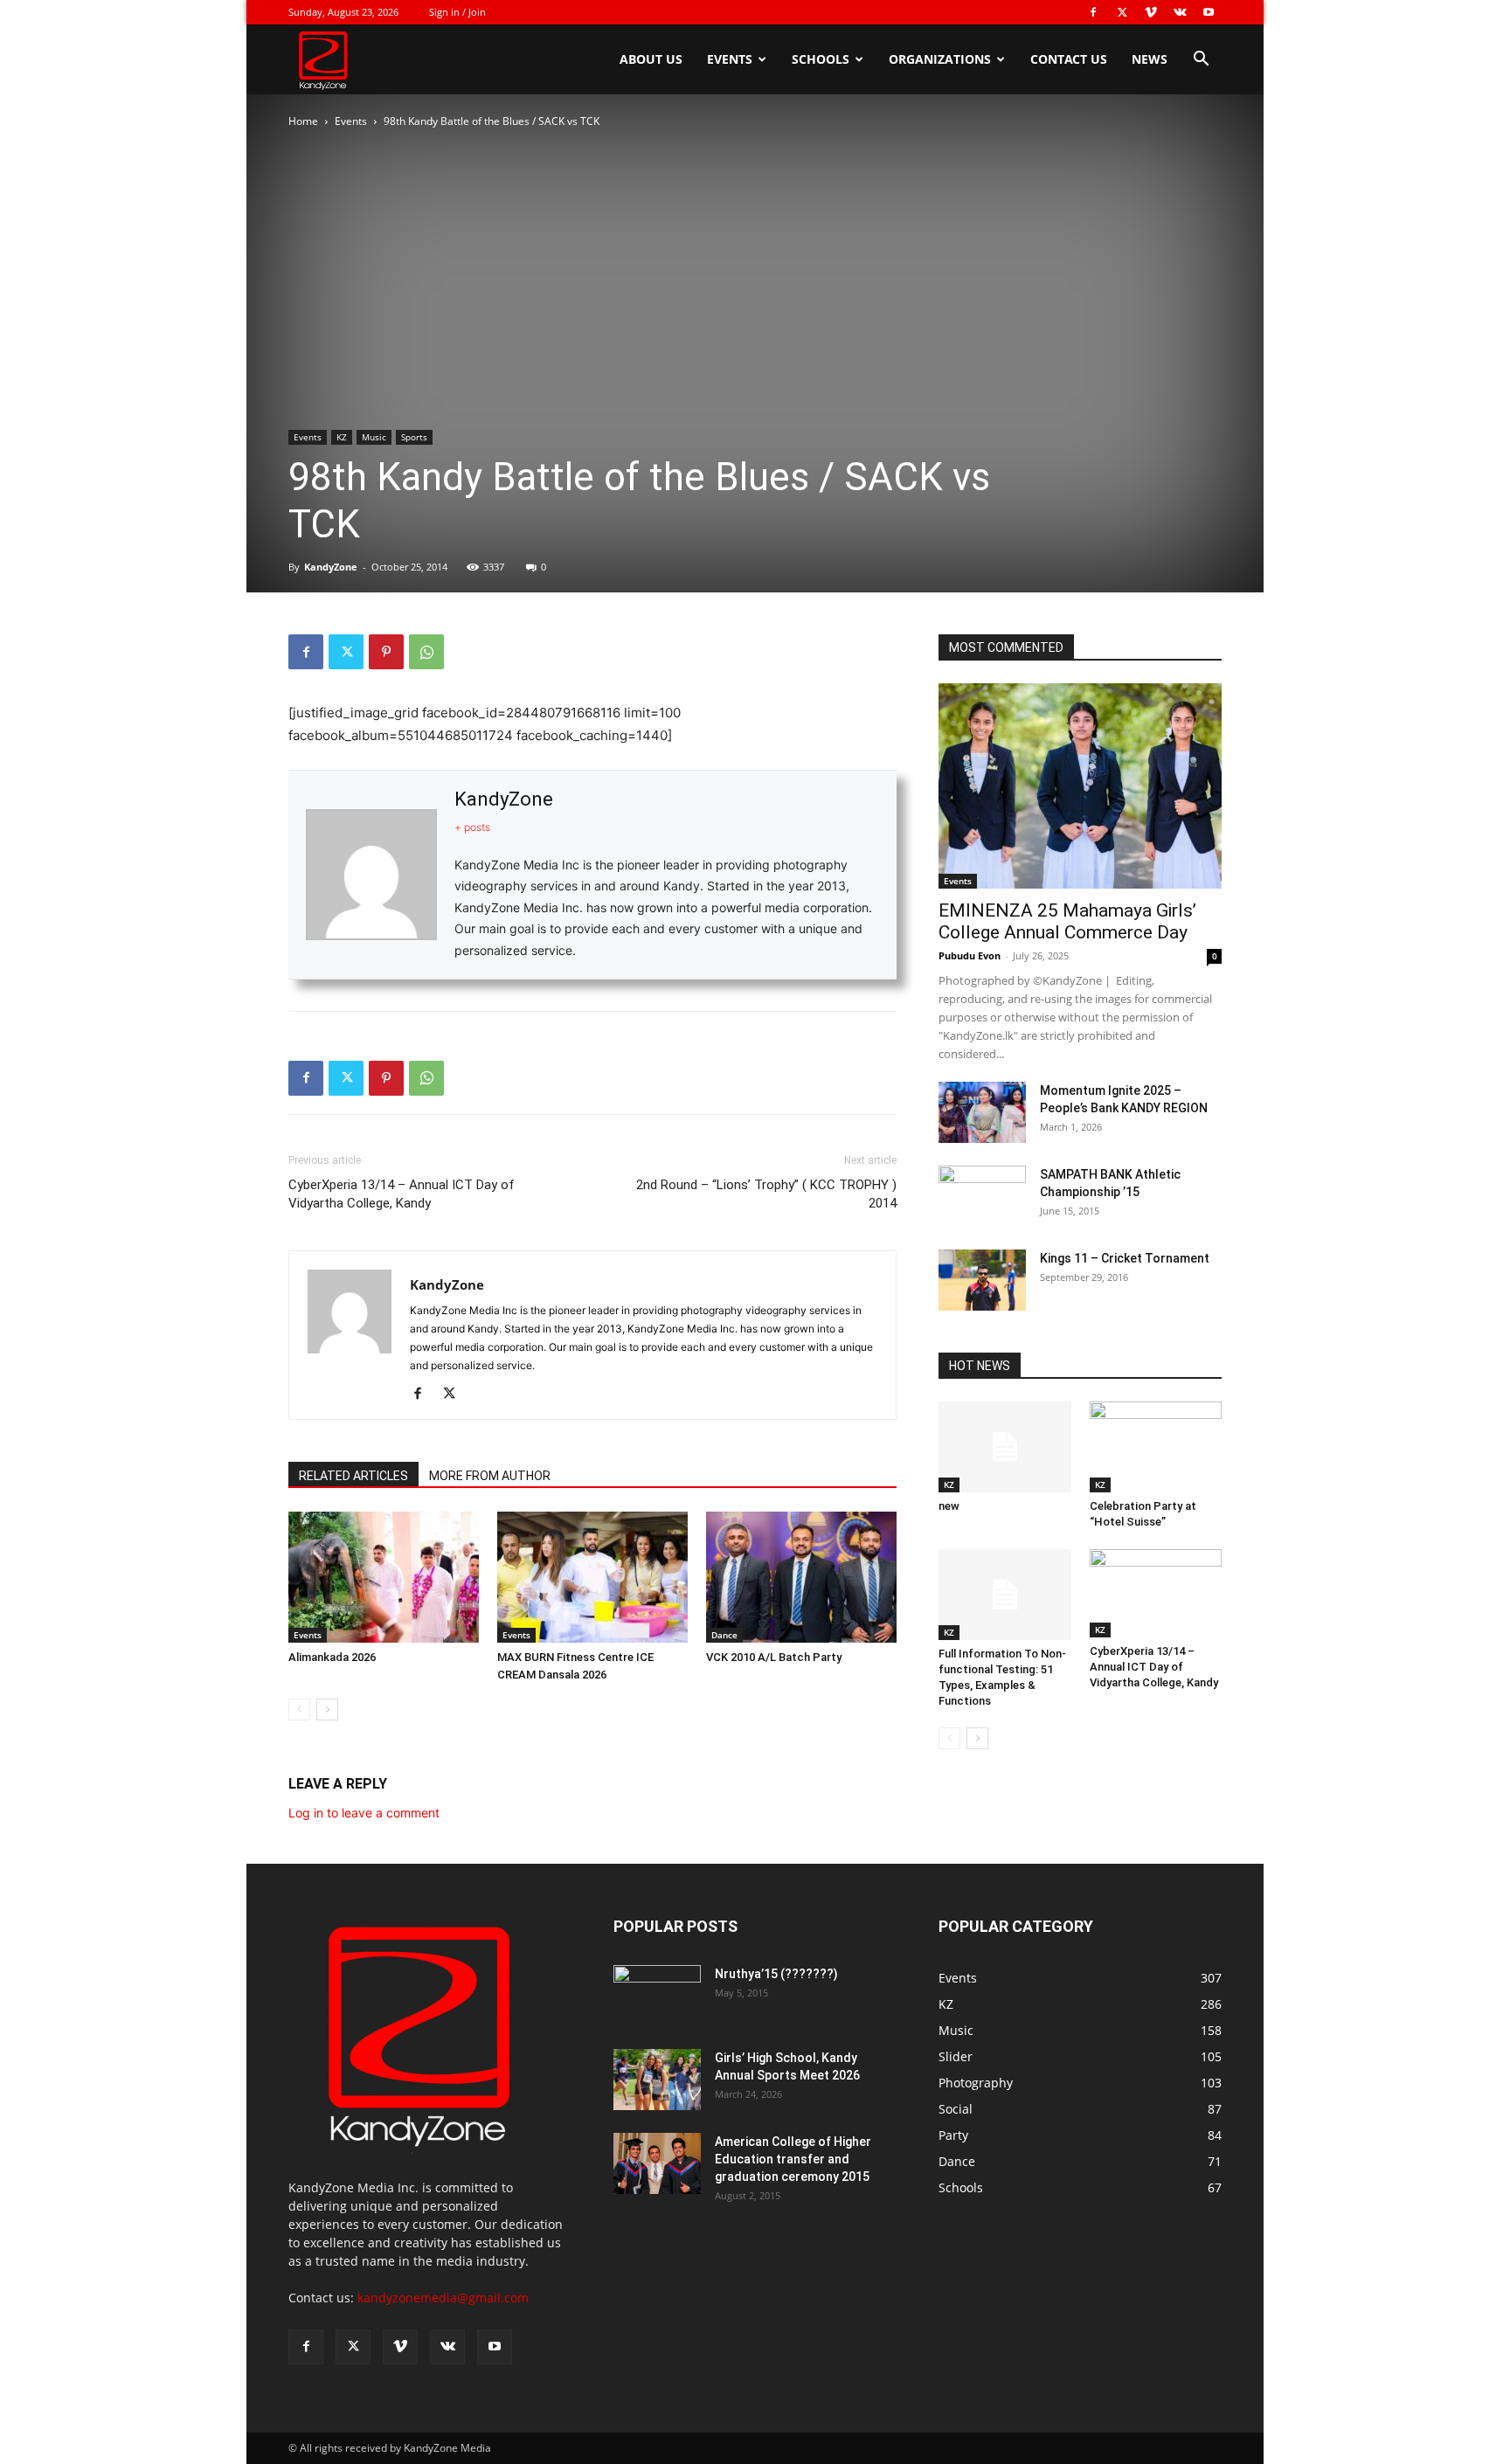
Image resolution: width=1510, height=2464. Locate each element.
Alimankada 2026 (332, 1657)
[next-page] (327, 1710)
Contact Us (1069, 59)
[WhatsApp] (426, 652)
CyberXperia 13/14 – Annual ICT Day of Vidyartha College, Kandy (402, 1194)
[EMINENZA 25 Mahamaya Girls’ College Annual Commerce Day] (1080, 786)
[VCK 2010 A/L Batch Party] (801, 1577)
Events (730, 59)
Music (374, 437)
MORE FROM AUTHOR (490, 1476)
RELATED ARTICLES (353, 1476)
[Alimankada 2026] (384, 1577)
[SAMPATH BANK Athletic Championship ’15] (982, 1196)
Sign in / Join (457, 12)
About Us (651, 59)
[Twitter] (1122, 12)
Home (303, 121)
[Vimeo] (1151, 12)
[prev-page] (299, 1710)
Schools (821, 59)
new (949, 1506)
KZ (342, 437)
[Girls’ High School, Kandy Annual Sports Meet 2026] (657, 2080)
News (1150, 59)
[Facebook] (1093, 12)
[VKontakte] (1180, 12)
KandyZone (331, 567)
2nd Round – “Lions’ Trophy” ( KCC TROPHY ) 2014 (766, 1194)
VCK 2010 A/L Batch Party (774, 1657)
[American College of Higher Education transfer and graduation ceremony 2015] (657, 2163)
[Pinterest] (386, 652)
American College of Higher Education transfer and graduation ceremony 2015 (793, 2159)
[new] (1005, 1447)
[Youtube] (1209, 12)
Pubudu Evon (970, 955)
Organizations (940, 59)
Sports (414, 437)
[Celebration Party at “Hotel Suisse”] (1156, 1447)
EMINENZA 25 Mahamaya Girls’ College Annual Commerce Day (1067, 921)
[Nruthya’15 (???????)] (657, 1996)
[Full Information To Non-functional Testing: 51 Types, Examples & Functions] (1005, 1595)
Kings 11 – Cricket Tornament (1125, 1258)
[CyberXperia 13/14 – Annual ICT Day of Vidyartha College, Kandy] (1156, 1593)
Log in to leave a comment (364, 1813)
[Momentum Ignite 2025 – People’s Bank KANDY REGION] (982, 1112)
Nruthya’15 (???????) (776, 1974)
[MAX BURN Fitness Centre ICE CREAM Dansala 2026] (592, 1577)
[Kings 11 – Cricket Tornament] (982, 1280)
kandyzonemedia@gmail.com (443, 2298)
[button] (1201, 61)
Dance (724, 1635)
